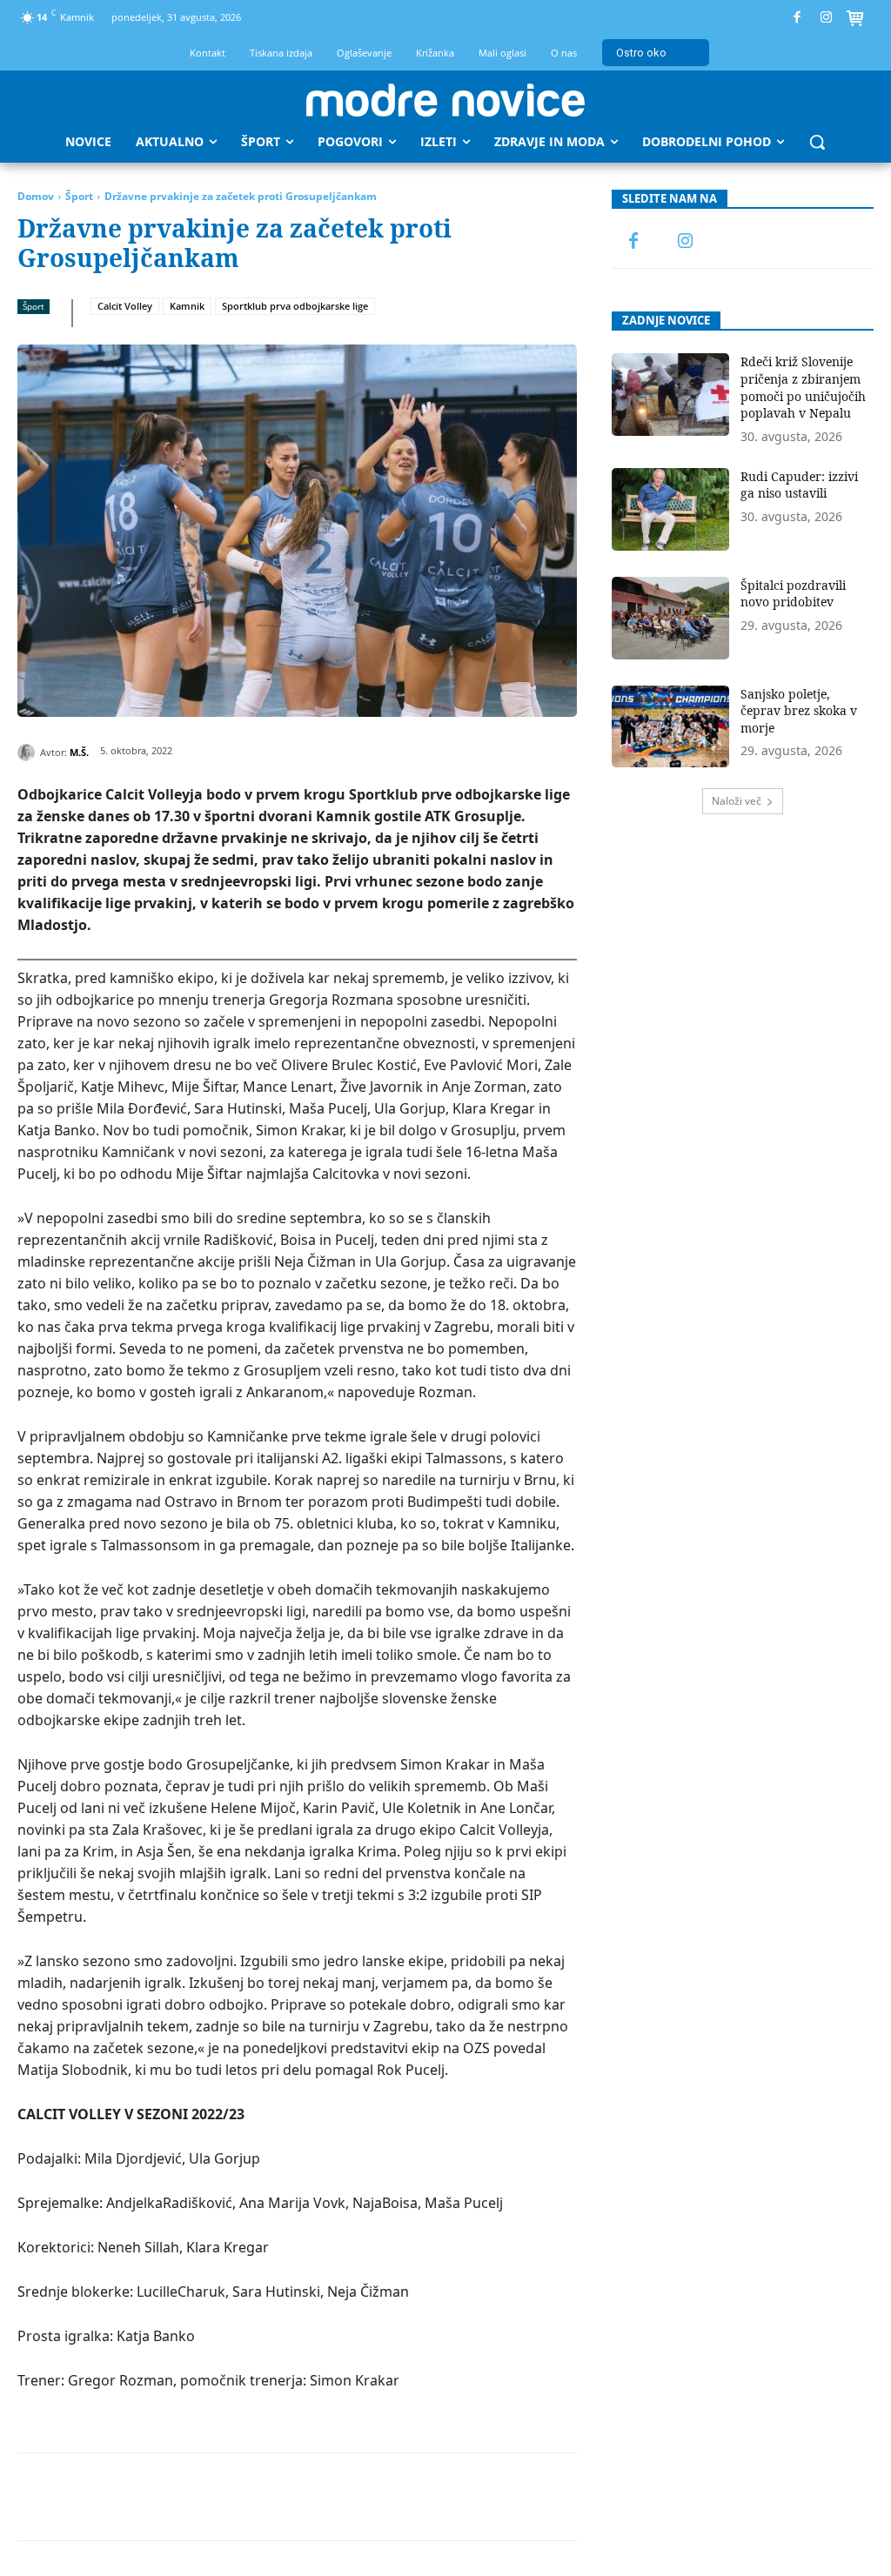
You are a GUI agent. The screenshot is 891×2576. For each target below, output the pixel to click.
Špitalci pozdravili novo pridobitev (793, 594)
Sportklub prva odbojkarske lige (295, 306)
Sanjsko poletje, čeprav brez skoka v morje (799, 711)
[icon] (855, 20)
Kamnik (187, 306)
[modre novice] (445, 100)
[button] (817, 142)
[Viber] (408, 2497)
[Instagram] (826, 18)
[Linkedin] (288, 2497)
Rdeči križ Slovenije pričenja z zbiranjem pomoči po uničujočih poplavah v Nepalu (803, 387)
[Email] (328, 2497)
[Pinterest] (208, 2497)
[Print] (368, 2497)
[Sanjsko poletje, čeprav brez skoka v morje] (671, 727)
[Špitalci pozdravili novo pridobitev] (671, 618)
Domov (36, 196)
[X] (168, 2497)
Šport (79, 196)
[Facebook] (797, 18)
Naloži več (737, 801)
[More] (449, 2497)
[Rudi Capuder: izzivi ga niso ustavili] (671, 509)
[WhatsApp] (248, 2497)
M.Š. (79, 752)
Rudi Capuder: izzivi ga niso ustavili (799, 485)
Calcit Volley (125, 306)
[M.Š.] (29, 753)
